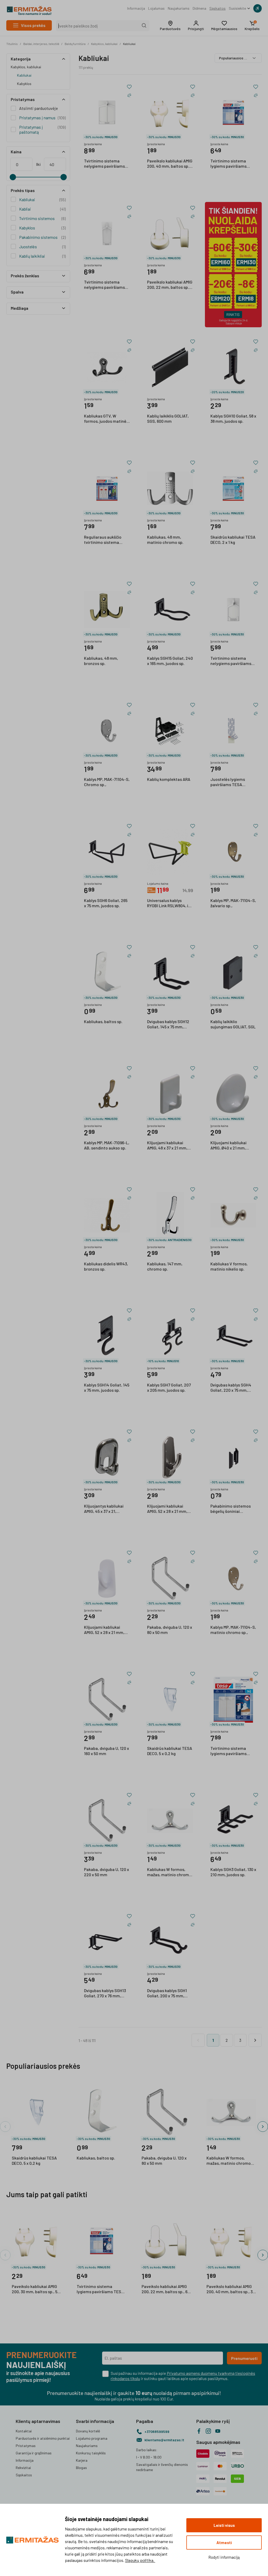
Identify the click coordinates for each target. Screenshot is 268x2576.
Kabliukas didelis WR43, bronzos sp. (106, 1266)
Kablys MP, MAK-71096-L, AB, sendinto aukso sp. (107, 1145)
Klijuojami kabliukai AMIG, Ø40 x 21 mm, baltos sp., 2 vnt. (228, 1146)
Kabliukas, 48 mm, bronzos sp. (101, 661)
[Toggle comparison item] (129, 95)
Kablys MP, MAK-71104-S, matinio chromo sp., (233, 1630)
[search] (144, 26)
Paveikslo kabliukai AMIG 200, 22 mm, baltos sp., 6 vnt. (170, 285)
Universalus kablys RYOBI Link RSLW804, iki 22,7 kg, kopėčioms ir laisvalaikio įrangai (169, 903)
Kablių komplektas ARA (169, 779)
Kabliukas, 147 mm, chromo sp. (165, 1266)
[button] (170, 26)
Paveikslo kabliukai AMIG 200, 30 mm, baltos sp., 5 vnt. (35, 2289)
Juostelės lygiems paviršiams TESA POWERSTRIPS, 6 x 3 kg (231, 782)
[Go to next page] (255, 2040)
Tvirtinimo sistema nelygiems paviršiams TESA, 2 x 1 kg (104, 285)
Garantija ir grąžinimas (34, 2453)
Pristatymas (26, 2446)
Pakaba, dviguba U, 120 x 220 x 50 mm (107, 1872)
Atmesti (224, 2543)
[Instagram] (208, 2431)
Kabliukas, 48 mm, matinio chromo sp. (165, 540)
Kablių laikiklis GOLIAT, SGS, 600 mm (168, 418)
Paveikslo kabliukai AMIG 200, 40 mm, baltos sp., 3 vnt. (170, 164)
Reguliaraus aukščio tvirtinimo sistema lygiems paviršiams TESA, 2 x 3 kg (103, 540)
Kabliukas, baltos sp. (103, 1021)
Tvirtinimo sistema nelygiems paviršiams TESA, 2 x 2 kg (104, 164)
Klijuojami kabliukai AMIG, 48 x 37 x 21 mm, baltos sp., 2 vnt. (167, 1146)
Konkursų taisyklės (91, 2453)
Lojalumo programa (92, 2438)
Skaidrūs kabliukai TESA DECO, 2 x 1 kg (233, 540)
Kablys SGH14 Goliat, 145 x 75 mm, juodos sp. (107, 1387)
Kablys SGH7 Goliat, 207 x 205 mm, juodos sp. (169, 1387)
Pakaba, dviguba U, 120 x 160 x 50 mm (107, 1751)
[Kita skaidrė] (263, 2127)
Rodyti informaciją (224, 2557)
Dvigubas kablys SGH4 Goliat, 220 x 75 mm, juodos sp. (231, 1388)
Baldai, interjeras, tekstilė (41, 44)
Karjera (82, 2460)
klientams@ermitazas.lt (164, 2440)
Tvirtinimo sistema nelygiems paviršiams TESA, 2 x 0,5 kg (231, 661)
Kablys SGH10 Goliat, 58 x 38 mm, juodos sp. (233, 418)
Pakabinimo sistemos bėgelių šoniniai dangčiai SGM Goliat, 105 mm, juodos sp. (233, 1509)
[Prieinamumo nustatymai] (258, 8)
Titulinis (12, 44)
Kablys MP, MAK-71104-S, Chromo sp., (107, 782)
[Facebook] (199, 2431)
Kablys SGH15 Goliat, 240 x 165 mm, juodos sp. (170, 661)
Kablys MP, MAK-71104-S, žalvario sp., (233, 903)
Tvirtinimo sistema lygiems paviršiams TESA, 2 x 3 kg (228, 1751)
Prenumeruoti (244, 2358)
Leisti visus (224, 2525)
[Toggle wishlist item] (129, 87)
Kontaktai (24, 2431)
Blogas (81, 2468)
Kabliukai (129, 44)
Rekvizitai (23, 2468)
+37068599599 (157, 2431)
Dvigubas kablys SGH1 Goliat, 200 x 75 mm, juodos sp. (167, 1993)
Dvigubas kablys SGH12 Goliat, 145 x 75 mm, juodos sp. (168, 1024)
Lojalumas (156, 8)
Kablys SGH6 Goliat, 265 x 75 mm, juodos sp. (106, 903)
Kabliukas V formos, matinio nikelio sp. (229, 1266)
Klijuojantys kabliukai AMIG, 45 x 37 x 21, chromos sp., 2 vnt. (104, 1509)
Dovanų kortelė (88, 2431)
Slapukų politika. (140, 2560)
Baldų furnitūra (75, 44)
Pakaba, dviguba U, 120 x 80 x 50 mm (170, 1630)
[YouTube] (218, 2431)
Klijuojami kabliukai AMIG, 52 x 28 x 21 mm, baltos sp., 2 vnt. (104, 1630)
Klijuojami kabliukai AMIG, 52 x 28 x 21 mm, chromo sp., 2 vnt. (167, 1509)
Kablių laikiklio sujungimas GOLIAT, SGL (233, 1024)
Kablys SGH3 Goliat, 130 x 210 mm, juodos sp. (233, 1872)
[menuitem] (136, 8)
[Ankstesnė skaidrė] (5, 2127)
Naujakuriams (179, 8)
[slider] (13, 177)
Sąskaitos (217, 8)
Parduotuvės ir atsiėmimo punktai (43, 2438)
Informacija (136, 8)
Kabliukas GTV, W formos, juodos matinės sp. (106, 419)
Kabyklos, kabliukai (104, 44)
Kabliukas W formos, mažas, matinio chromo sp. (169, 1872)
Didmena (199, 8)
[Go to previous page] (198, 2040)
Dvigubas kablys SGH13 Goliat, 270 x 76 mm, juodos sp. (105, 1993)
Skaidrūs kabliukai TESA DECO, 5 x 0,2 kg (170, 1751)
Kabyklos (24, 84)
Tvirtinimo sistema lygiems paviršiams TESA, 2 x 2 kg (228, 164)
